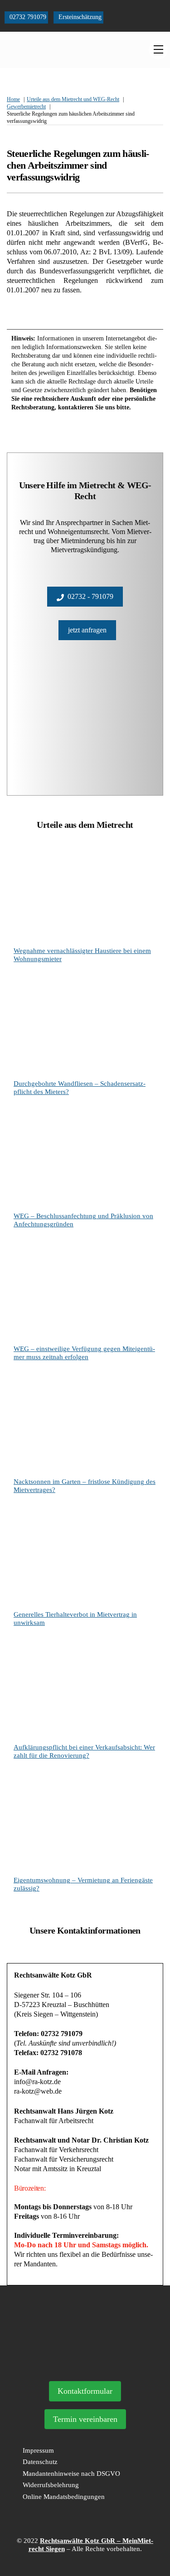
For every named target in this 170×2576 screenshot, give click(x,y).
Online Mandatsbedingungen (64, 2497)
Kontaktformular (85, 2391)
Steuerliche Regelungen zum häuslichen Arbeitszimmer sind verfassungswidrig (78, 165)
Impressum (38, 2450)
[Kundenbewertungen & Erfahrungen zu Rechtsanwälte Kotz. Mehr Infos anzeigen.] (85, 2362)
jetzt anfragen (87, 630)
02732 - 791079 (90, 596)
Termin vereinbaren (85, 2419)
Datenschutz (40, 2462)
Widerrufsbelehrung (51, 2485)
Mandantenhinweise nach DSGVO (71, 2474)
